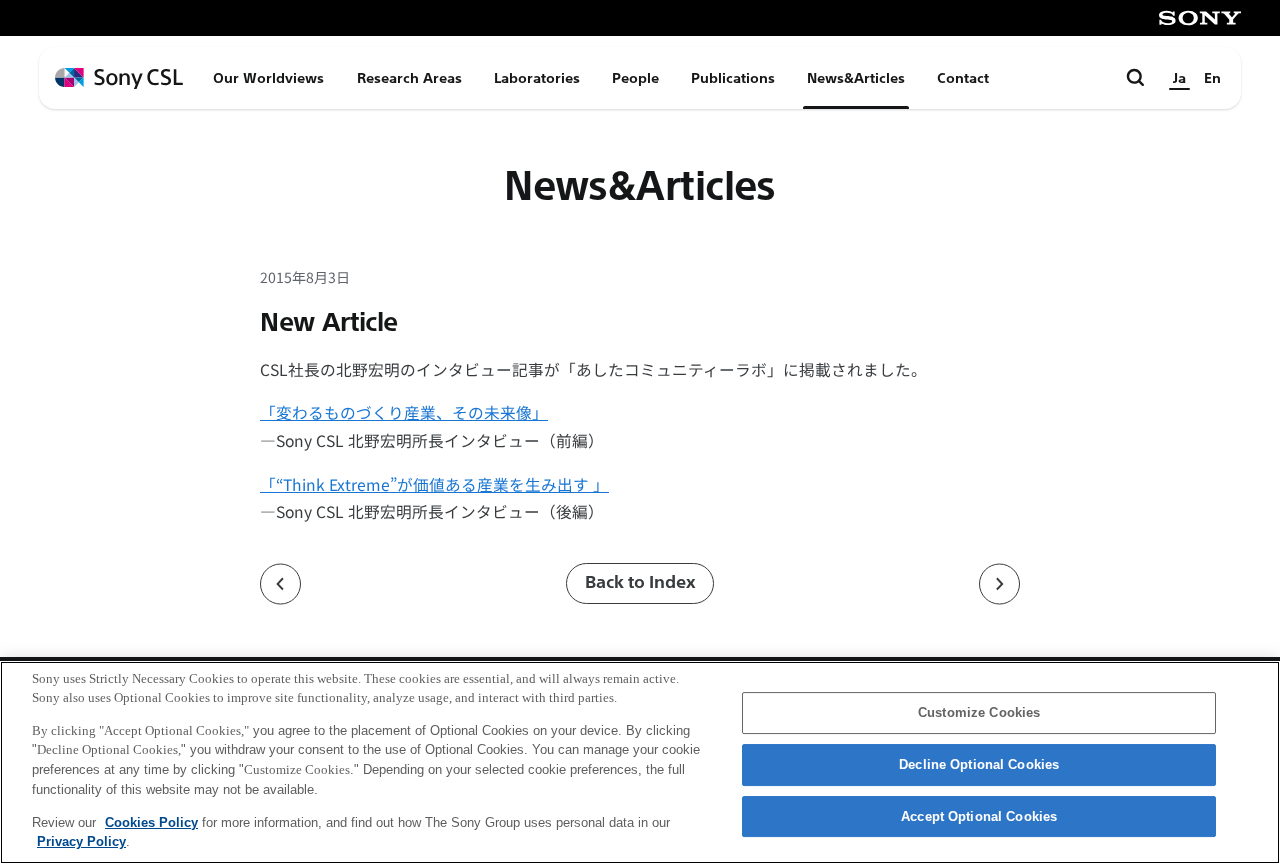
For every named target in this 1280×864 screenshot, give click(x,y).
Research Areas (409, 78)
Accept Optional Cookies (979, 816)
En (1212, 78)
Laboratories (537, 78)
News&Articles (856, 78)
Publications (733, 78)
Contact (963, 78)
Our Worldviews (268, 78)
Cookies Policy (151, 821)
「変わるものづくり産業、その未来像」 (404, 412)
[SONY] (1200, 18)
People (635, 78)
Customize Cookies (979, 713)
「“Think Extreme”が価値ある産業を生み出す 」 (434, 484)
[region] (640, 762)
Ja (1179, 78)
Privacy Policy (81, 840)
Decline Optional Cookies (979, 764)
